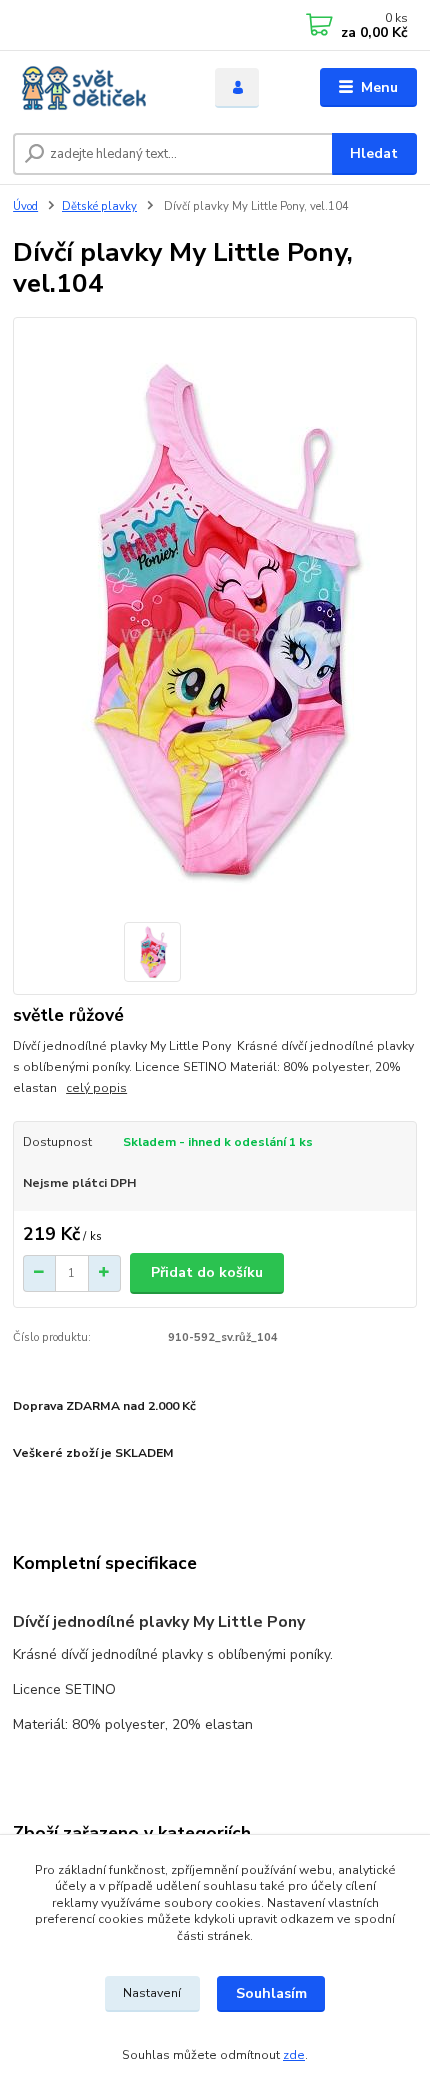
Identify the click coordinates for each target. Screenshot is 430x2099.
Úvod (25, 206)
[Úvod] (97, 88)
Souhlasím (271, 1993)
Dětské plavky (99, 206)
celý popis (96, 1088)
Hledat (374, 153)
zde (294, 2055)
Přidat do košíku (207, 1272)
